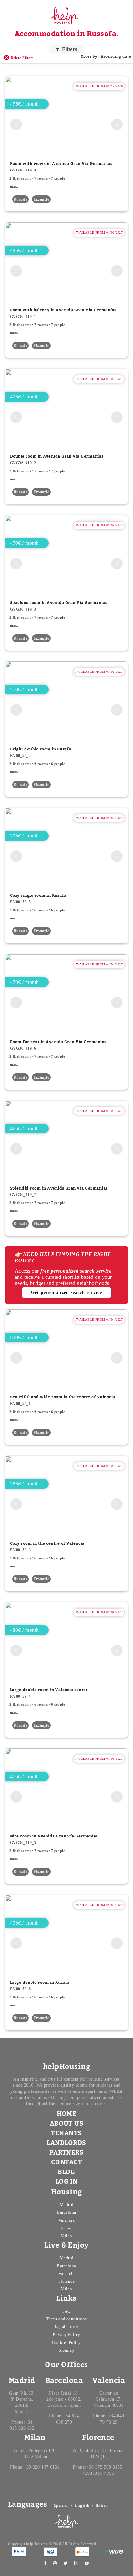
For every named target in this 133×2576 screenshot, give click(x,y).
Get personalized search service (66, 1293)
